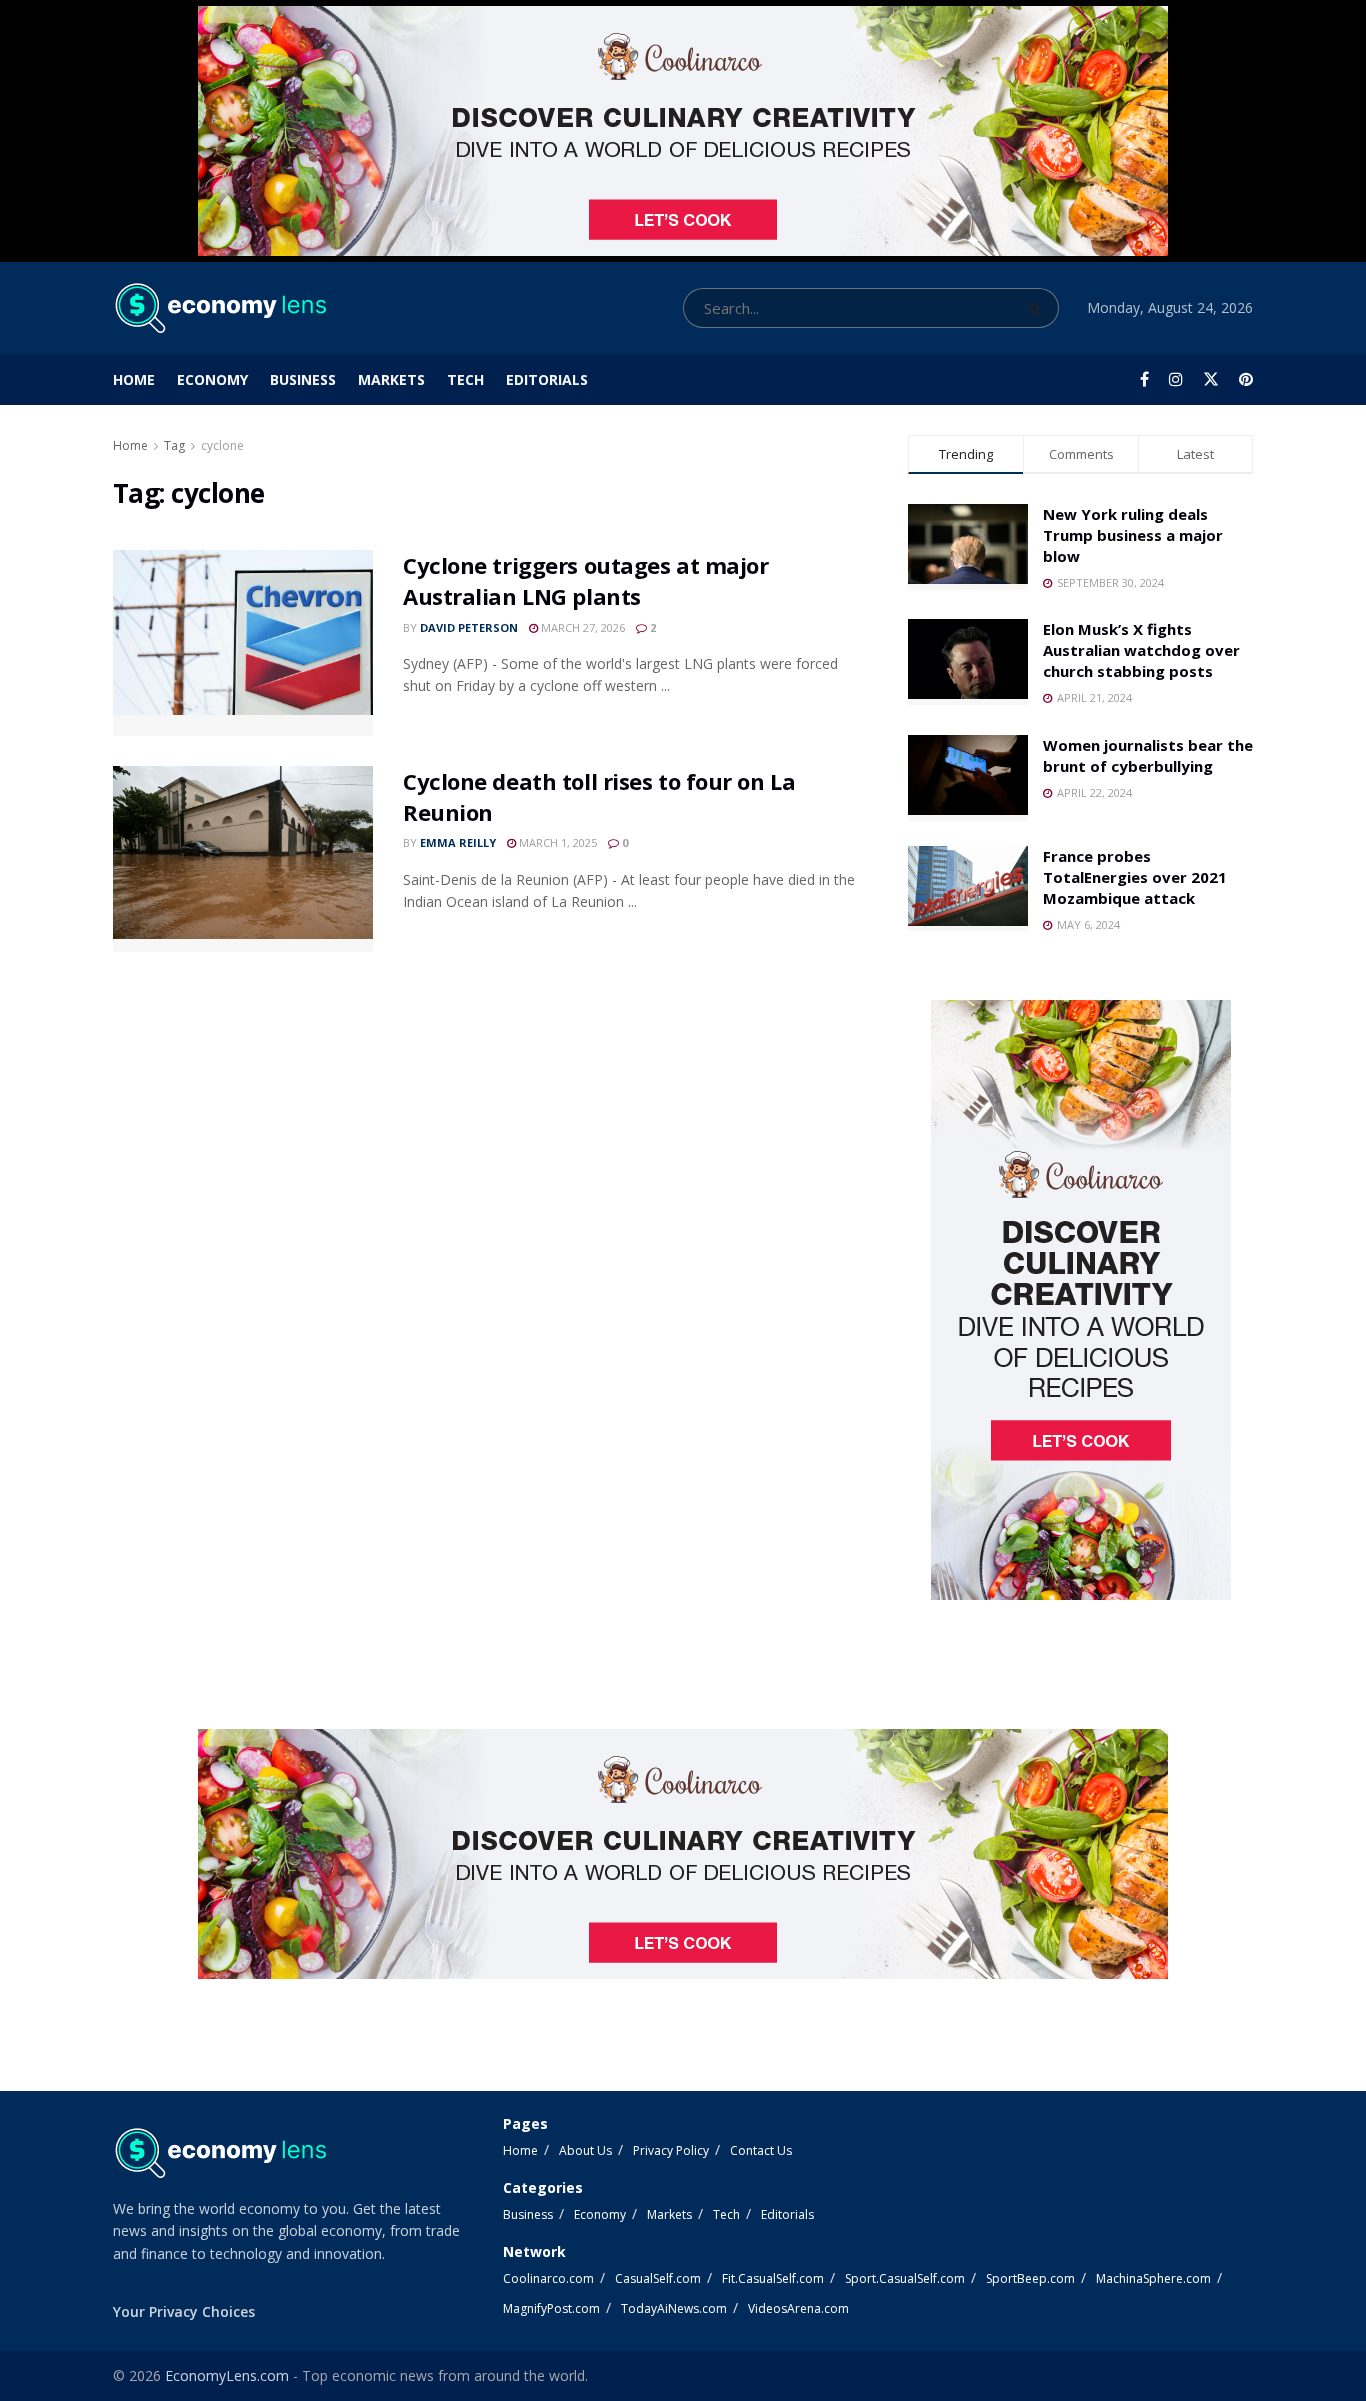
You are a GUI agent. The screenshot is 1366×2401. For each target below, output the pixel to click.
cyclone (222, 445)
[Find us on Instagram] (1176, 379)
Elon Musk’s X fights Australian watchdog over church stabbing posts (1141, 650)
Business (303, 379)
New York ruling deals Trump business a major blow (1133, 535)
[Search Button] (1038, 308)
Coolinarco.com (548, 2278)
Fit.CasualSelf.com (773, 2278)
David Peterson (469, 627)
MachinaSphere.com (1153, 2278)
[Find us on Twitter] (1211, 379)
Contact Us (761, 2150)
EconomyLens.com (227, 2375)
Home (134, 379)
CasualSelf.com (658, 2278)
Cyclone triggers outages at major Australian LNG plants (585, 580)
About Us (585, 2150)
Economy (212, 379)
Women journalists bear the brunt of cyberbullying (1148, 755)
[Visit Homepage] (219, 308)
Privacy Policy (671, 2150)
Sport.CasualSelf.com (905, 2278)
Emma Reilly (458, 842)
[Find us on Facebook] (1144, 379)
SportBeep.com (1030, 2278)
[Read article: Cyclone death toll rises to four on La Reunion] (243, 859)
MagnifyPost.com (551, 2308)
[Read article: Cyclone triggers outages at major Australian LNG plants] (243, 643)
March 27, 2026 (581, 627)
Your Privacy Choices (184, 2311)
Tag (174, 445)
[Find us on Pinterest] (1246, 379)
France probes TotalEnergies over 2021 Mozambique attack (1135, 877)
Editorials (547, 379)
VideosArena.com (798, 2308)
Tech (465, 379)
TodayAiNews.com (674, 2308)
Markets (391, 379)
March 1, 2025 (556, 842)
